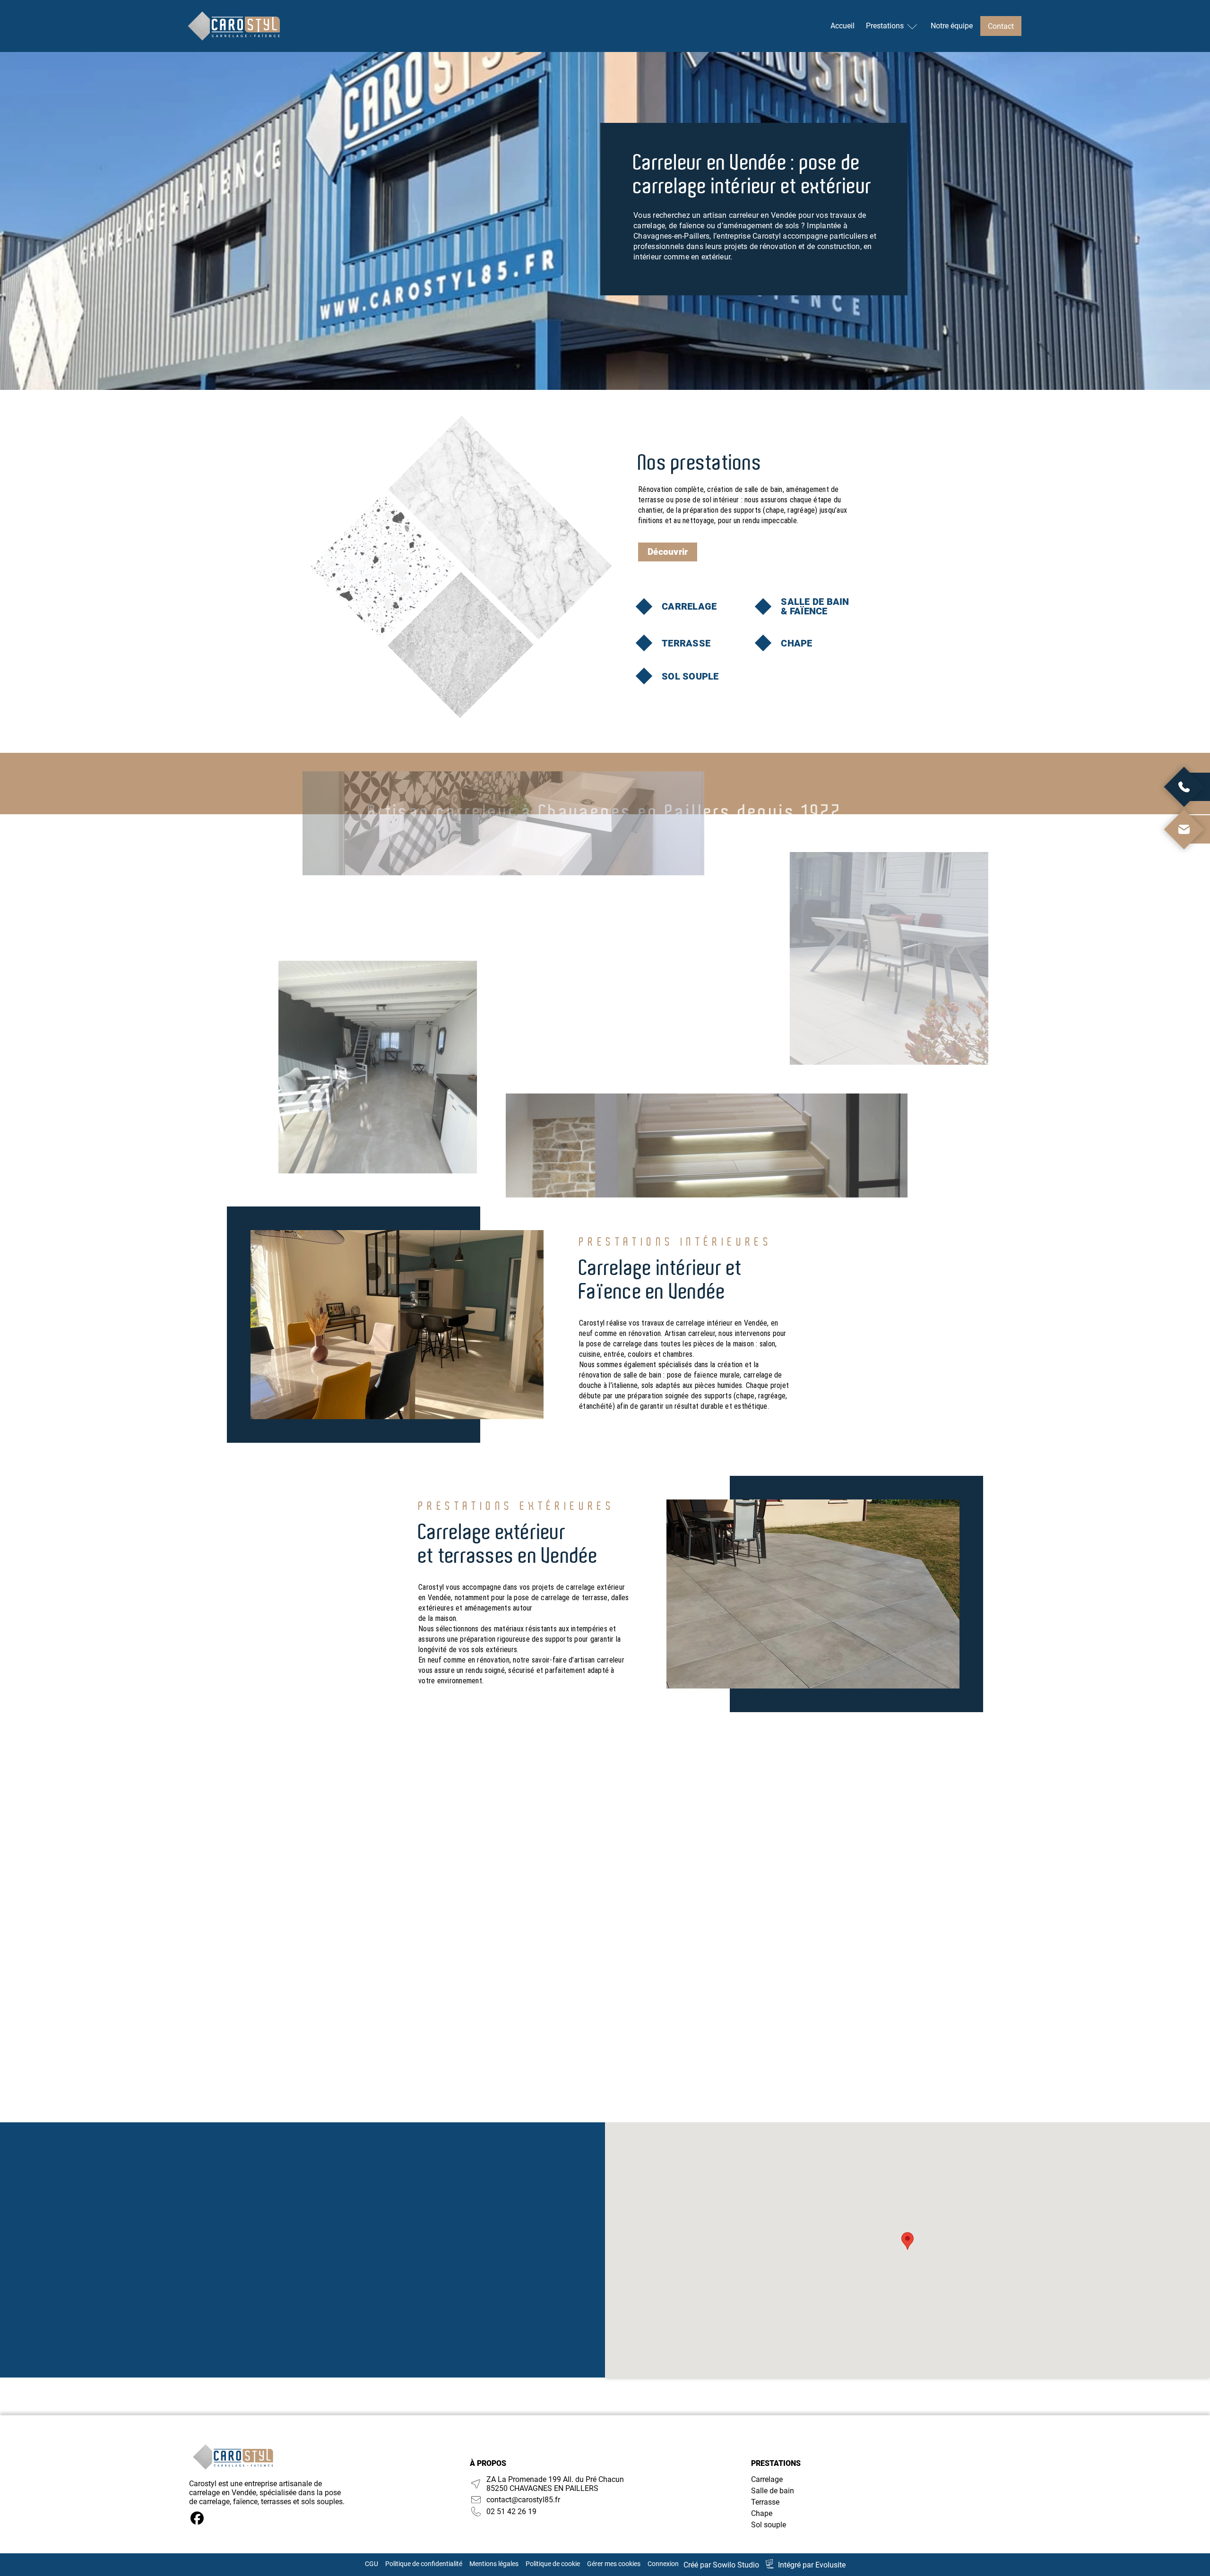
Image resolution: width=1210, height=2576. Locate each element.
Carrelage (767, 2479)
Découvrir (668, 552)
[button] (907, 2241)
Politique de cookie (553, 2564)
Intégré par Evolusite (812, 2565)
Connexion (663, 2564)
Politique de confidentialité (424, 2564)
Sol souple (769, 2525)
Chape (762, 2513)
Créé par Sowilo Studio (721, 2565)
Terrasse (765, 2502)
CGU (372, 2564)
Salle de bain (773, 2491)
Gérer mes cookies (614, 2564)
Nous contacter (297, 2284)
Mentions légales (494, 2564)
